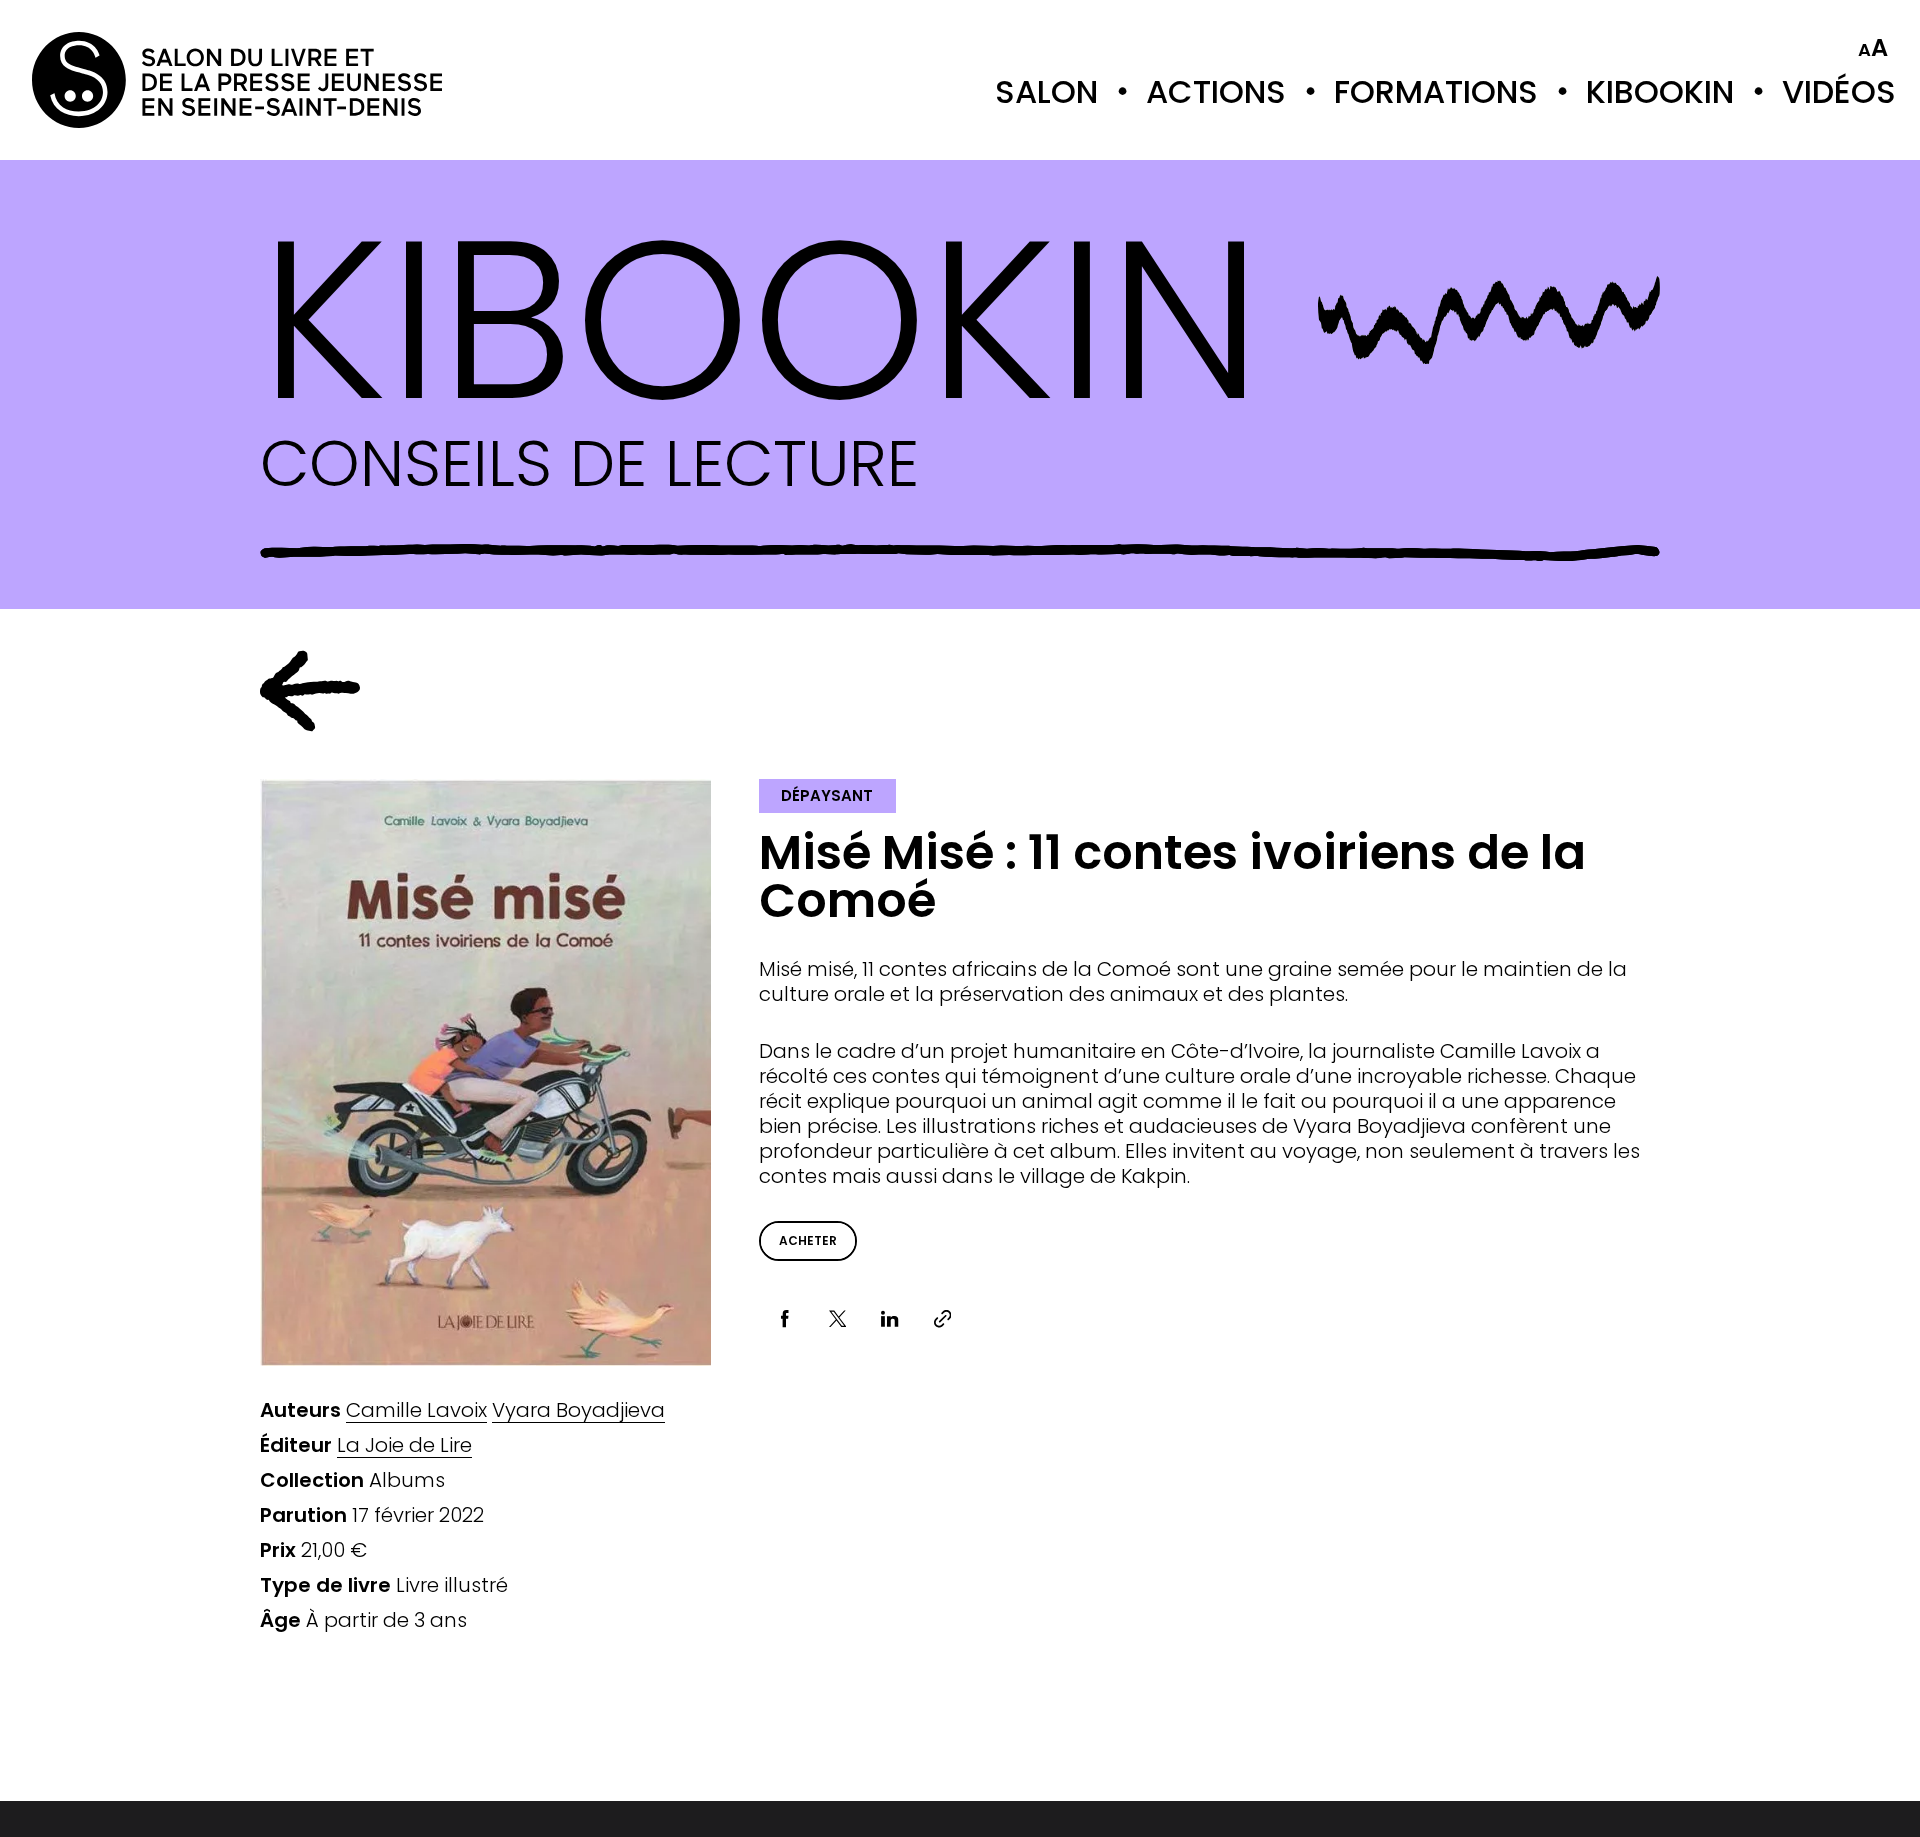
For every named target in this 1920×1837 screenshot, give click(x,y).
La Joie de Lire (404, 1445)
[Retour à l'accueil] (112, 80)
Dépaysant (827, 795)
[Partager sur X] (837, 1319)
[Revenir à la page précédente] (310, 691)
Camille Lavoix (416, 1410)
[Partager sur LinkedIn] (890, 1319)
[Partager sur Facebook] (785, 1319)
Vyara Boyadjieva (578, 1410)
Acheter (808, 1240)
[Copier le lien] (942, 1319)
